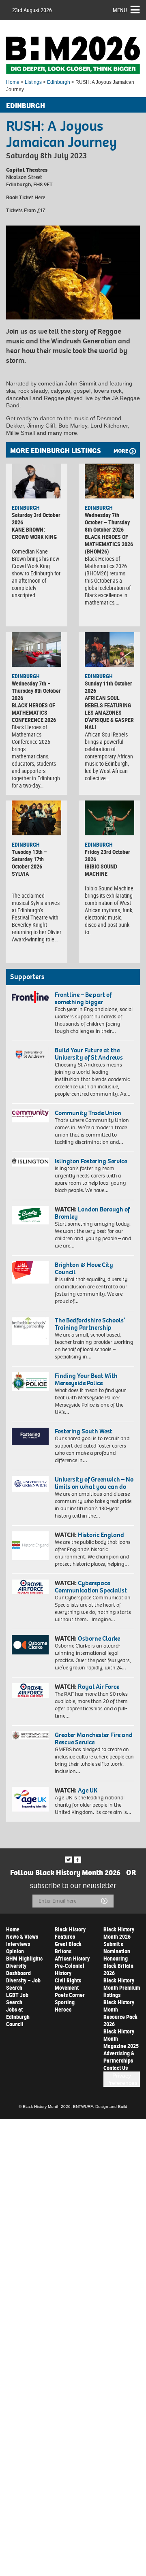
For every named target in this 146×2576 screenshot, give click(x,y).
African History (72, 1958)
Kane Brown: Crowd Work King (34, 533)
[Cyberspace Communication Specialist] (30, 1587)
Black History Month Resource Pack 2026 (120, 2013)
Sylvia (20, 874)
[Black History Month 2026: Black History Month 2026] (73, 55)
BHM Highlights (24, 1958)
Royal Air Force (99, 1687)
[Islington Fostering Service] (30, 1162)
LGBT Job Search (17, 1998)
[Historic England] (30, 1546)
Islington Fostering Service (91, 1161)
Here (40, 197)
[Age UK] (30, 1799)
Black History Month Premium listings (122, 1987)
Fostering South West (84, 1431)
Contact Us (116, 2068)
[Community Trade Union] (30, 1116)
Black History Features (70, 1933)
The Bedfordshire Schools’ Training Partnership (90, 1324)
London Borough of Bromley (92, 1213)
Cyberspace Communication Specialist (91, 1587)
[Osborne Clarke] (30, 1645)
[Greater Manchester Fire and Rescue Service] (30, 1735)
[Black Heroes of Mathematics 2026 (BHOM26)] (109, 481)
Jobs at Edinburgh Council (18, 2017)
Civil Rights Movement (68, 1984)
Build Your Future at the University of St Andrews (89, 1054)
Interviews (18, 1944)
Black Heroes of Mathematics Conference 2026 (34, 712)
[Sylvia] (36, 818)
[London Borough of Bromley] (30, 1215)
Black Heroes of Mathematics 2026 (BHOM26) (109, 544)
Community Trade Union (88, 1113)
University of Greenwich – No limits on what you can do (94, 1483)
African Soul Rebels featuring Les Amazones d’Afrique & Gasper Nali (109, 712)
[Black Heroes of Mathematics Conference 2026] (36, 649)
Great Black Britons (68, 1947)
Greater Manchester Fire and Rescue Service (94, 1738)
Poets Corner (70, 1995)
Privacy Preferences (122, 2079)
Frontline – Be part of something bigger (83, 998)
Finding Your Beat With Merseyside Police (86, 1379)
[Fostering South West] (30, 1436)
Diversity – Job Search (23, 1984)
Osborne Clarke (99, 1638)
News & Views (22, 1936)
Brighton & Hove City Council (84, 1268)
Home (13, 82)
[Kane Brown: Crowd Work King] (36, 481)
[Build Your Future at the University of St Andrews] (30, 1055)
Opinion (15, 1951)
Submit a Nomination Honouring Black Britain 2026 (118, 1958)
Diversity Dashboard (18, 1969)
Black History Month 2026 (119, 1933)
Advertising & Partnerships (119, 2057)
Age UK (88, 1790)
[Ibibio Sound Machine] (109, 818)
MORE (121, 451)
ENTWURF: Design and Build (100, 2107)
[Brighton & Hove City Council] (30, 1272)
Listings (33, 82)
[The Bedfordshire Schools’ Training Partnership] (30, 1331)
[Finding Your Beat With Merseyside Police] (30, 1382)
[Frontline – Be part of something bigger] (30, 997)
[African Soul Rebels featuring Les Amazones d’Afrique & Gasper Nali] (109, 649)
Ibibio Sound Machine (101, 870)
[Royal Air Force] (30, 1690)
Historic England (101, 1535)
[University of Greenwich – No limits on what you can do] (30, 1484)
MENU (120, 10)
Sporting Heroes (65, 2006)
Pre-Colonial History (70, 1969)
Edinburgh (59, 82)
